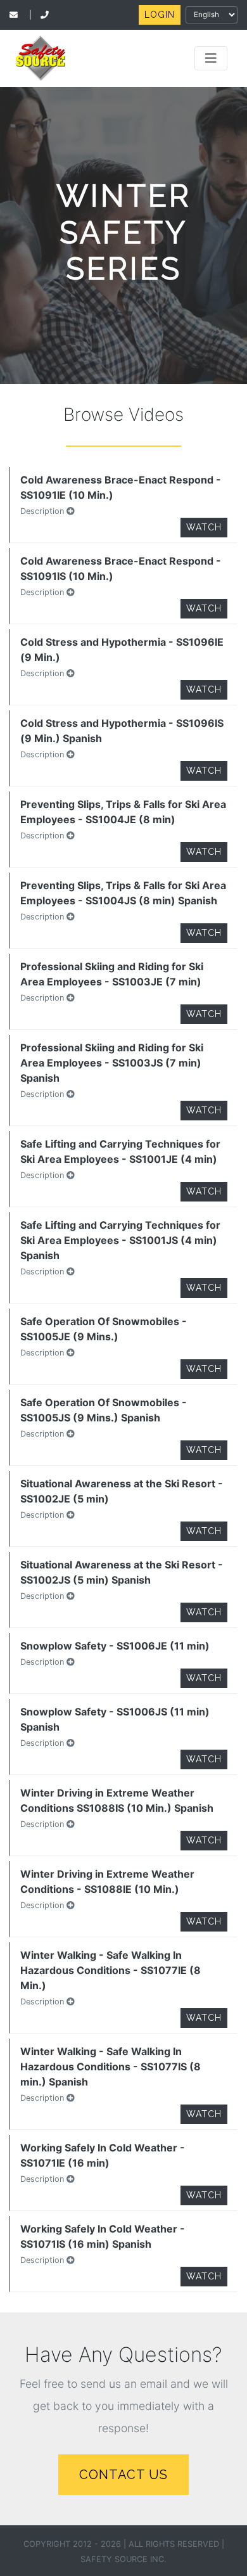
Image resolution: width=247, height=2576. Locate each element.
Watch (204, 527)
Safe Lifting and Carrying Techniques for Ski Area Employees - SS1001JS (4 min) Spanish (120, 1240)
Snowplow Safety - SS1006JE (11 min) (115, 1646)
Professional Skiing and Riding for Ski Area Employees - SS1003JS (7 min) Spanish (112, 1063)
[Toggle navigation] (211, 58)
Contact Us (123, 2475)
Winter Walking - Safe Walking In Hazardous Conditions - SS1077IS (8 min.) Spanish (111, 2067)
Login (160, 15)
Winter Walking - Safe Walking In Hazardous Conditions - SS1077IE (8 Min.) (111, 1970)
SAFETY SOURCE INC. (123, 2559)
